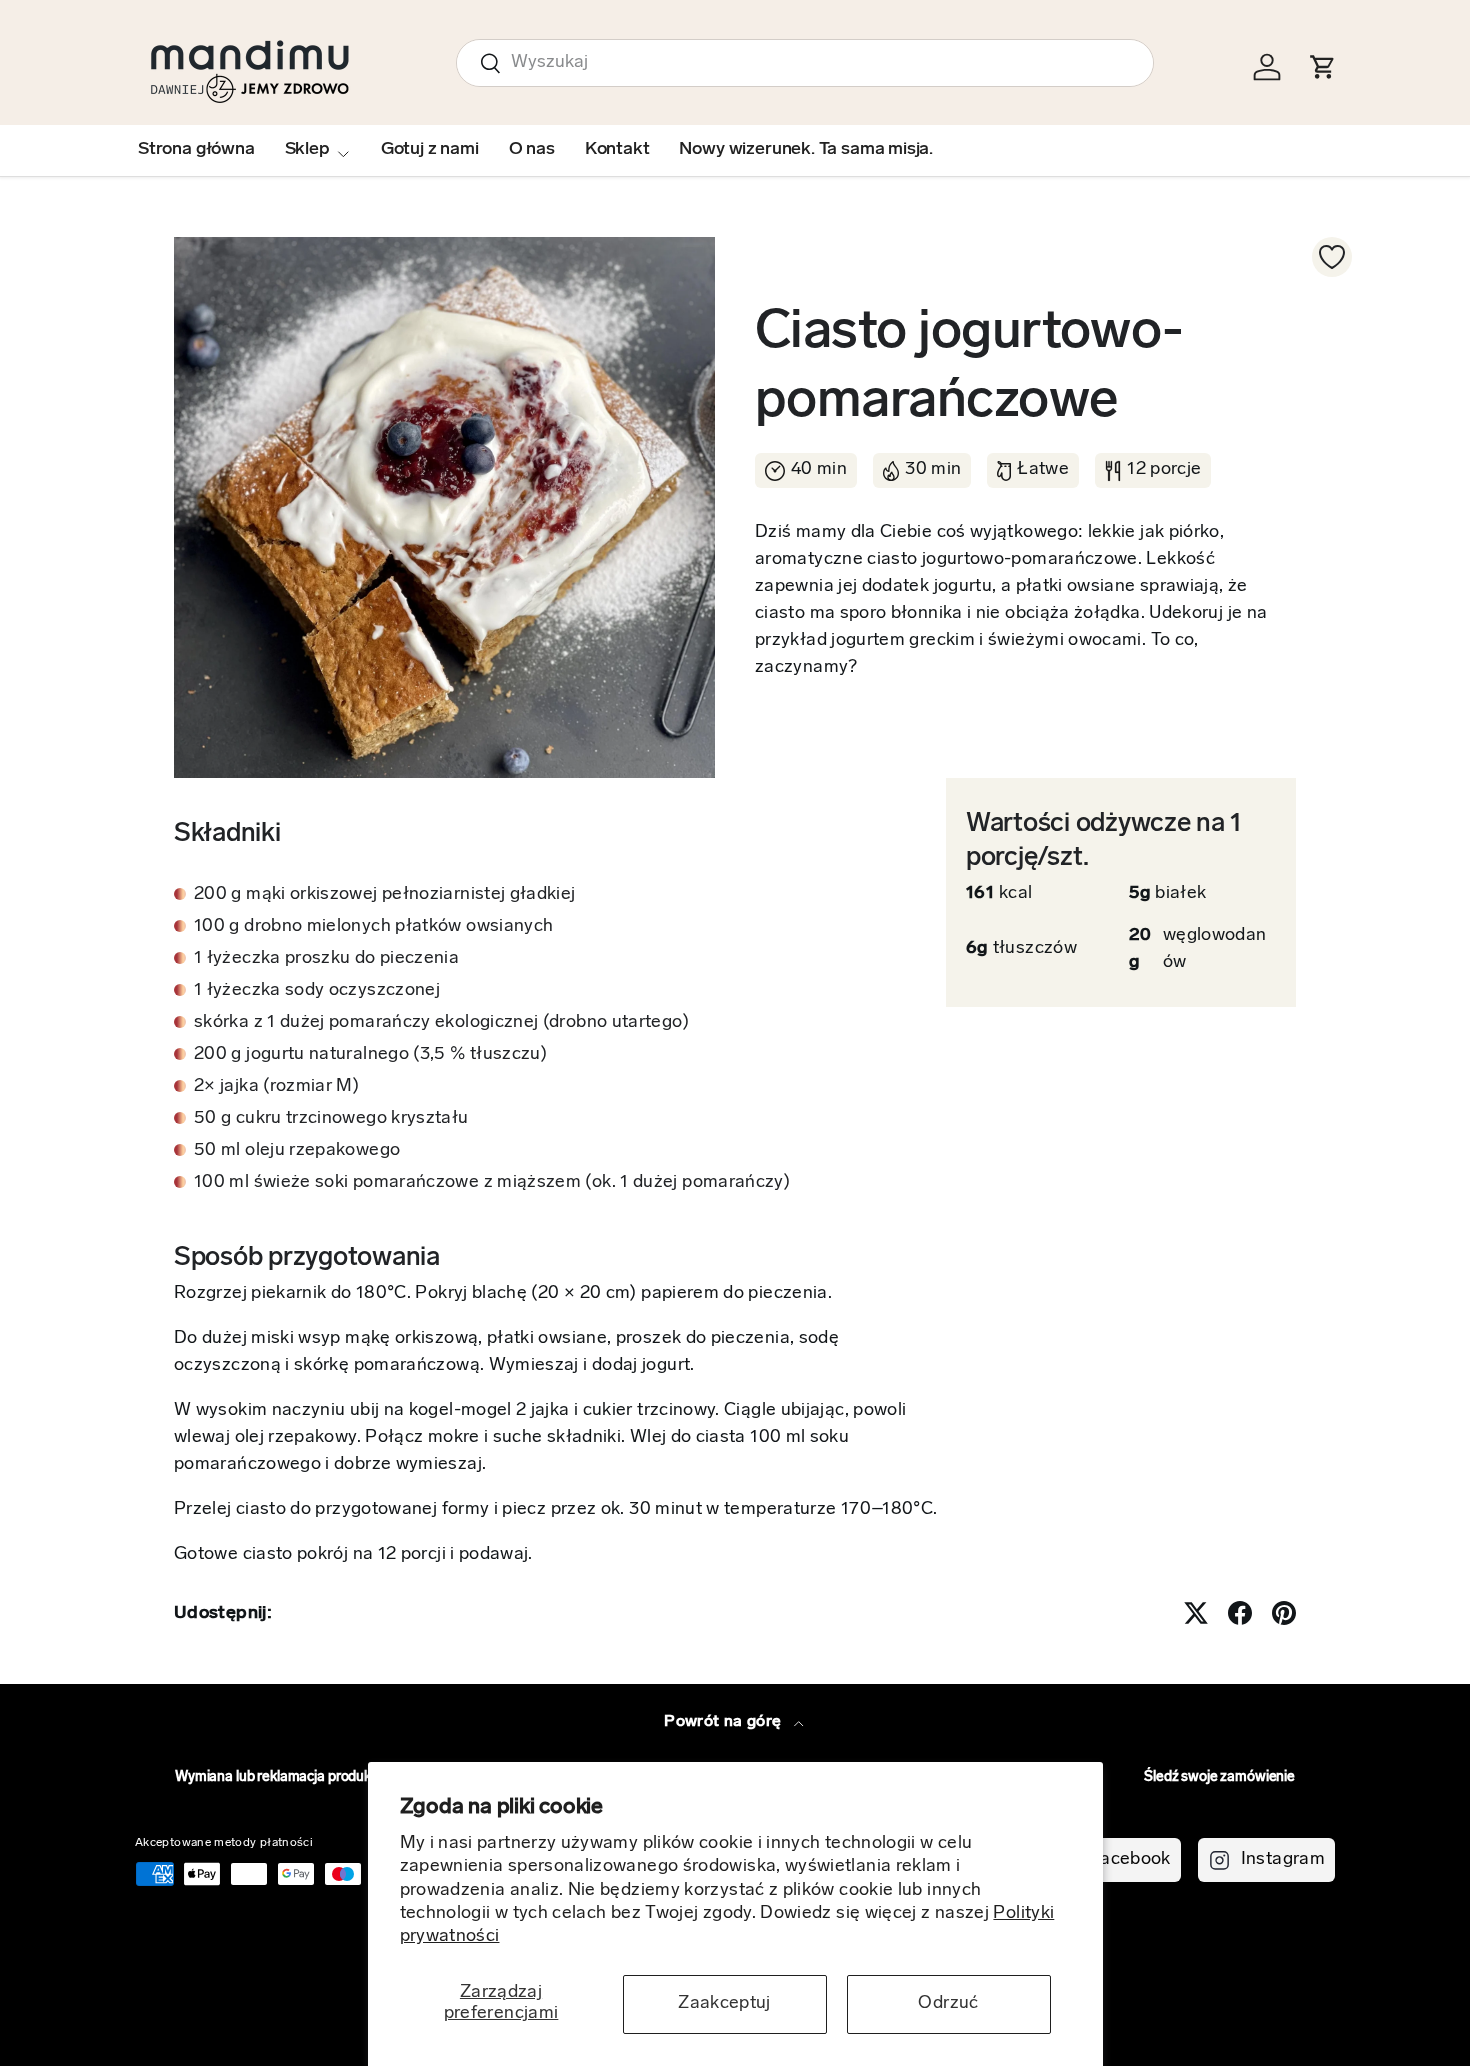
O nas (532, 150)
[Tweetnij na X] (1196, 1613)
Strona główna (196, 150)
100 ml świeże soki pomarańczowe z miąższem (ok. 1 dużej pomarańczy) (492, 1183)
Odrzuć (948, 2004)
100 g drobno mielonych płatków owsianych (373, 927)
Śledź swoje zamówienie (1219, 1777)
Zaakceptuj (724, 2004)
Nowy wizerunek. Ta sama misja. (806, 150)
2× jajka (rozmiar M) (276, 1087)
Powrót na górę (724, 1722)
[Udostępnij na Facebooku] (1240, 1613)
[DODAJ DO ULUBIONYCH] (1332, 257)
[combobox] (805, 63)
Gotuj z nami (430, 150)
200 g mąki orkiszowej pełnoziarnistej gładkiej (385, 895)
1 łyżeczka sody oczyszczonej (317, 991)
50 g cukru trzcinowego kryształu (331, 1119)
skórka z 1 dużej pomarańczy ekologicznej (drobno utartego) (441, 1023)
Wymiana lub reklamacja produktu (279, 1777)
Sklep (307, 150)
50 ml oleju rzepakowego (297, 1151)
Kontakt (617, 150)
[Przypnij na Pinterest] (1284, 1613)
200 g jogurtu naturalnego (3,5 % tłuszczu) (370, 1055)
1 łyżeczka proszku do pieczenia (326, 959)
